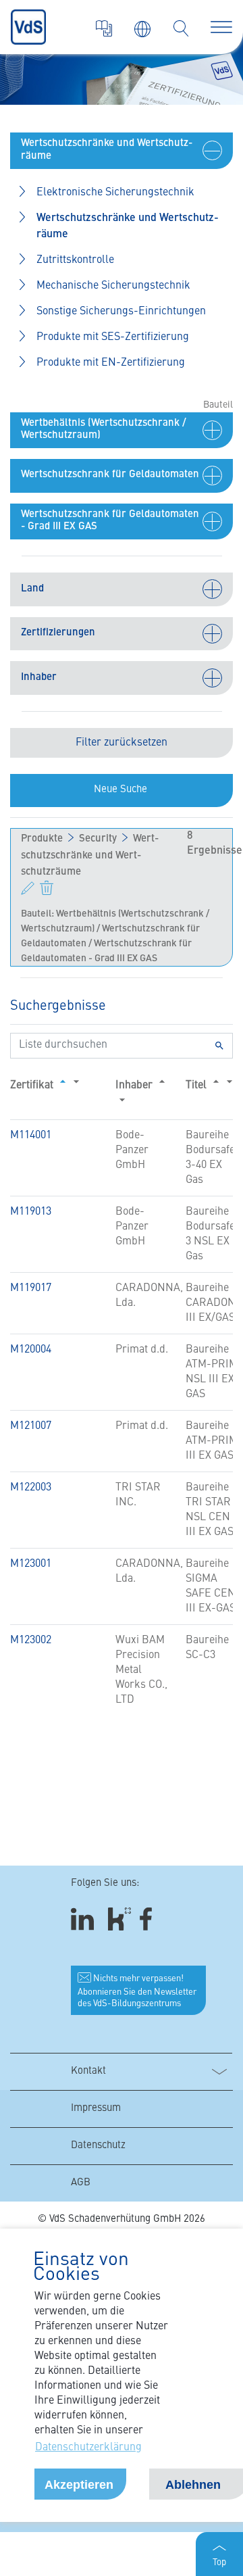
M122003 (31, 1488)
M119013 (31, 1212)
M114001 (31, 1136)
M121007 (31, 1426)
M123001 (31, 1564)
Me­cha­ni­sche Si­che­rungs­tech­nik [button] (113, 286)
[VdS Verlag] (104, 28)
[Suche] (181, 28)
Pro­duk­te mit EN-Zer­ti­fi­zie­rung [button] (111, 363)
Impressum (96, 2109)
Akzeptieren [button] (79, 2485)
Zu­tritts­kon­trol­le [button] (75, 260)
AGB (81, 2183)
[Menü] (221, 27)
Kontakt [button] (88, 2071)
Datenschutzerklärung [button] (88, 2448)
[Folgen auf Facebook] (150, 1919)
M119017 (31, 1288)
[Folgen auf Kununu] (119, 1919)
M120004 (31, 1350)
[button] (122, 151)
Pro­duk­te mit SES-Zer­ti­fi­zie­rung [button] (113, 337)
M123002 (31, 1641)
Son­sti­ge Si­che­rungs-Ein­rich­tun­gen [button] (121, 312)
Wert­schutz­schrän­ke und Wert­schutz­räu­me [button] (128, 226)
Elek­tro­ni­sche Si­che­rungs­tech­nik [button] (115, 193)
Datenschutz (98, 2146)
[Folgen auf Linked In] (84, 1919)
